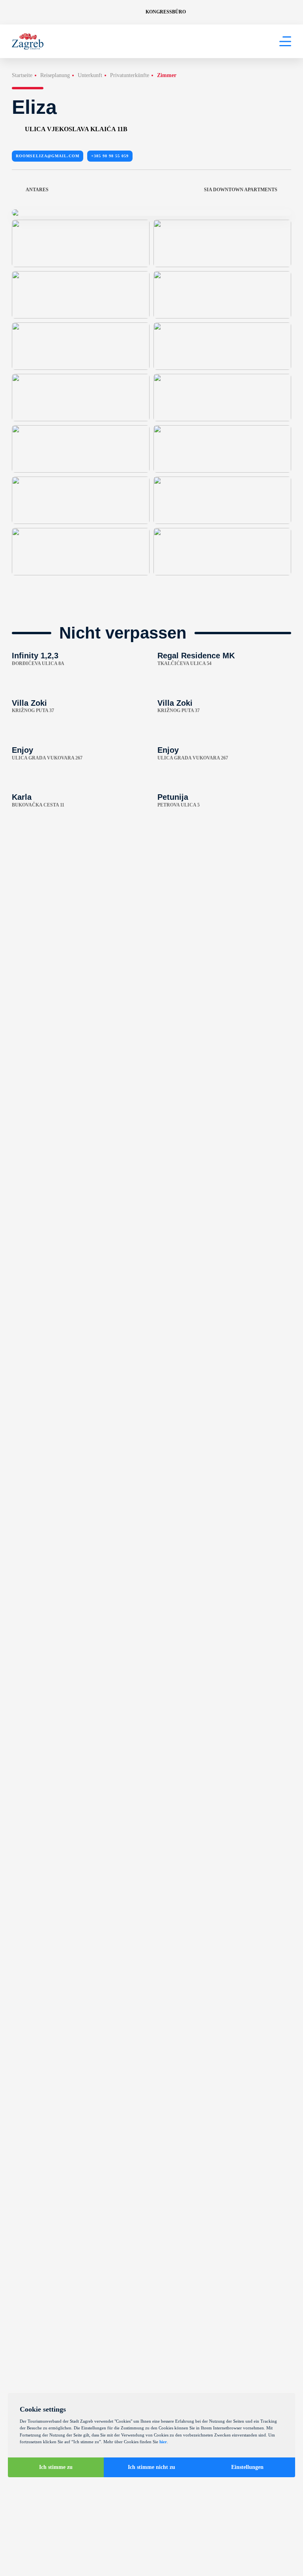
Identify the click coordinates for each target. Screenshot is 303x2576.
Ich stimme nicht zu (151, 2467)
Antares (37, 190)
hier (163, 2442)
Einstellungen (247, 2467)
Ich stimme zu (56, 2467)
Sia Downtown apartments (241, 190)
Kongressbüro (166, 12)
